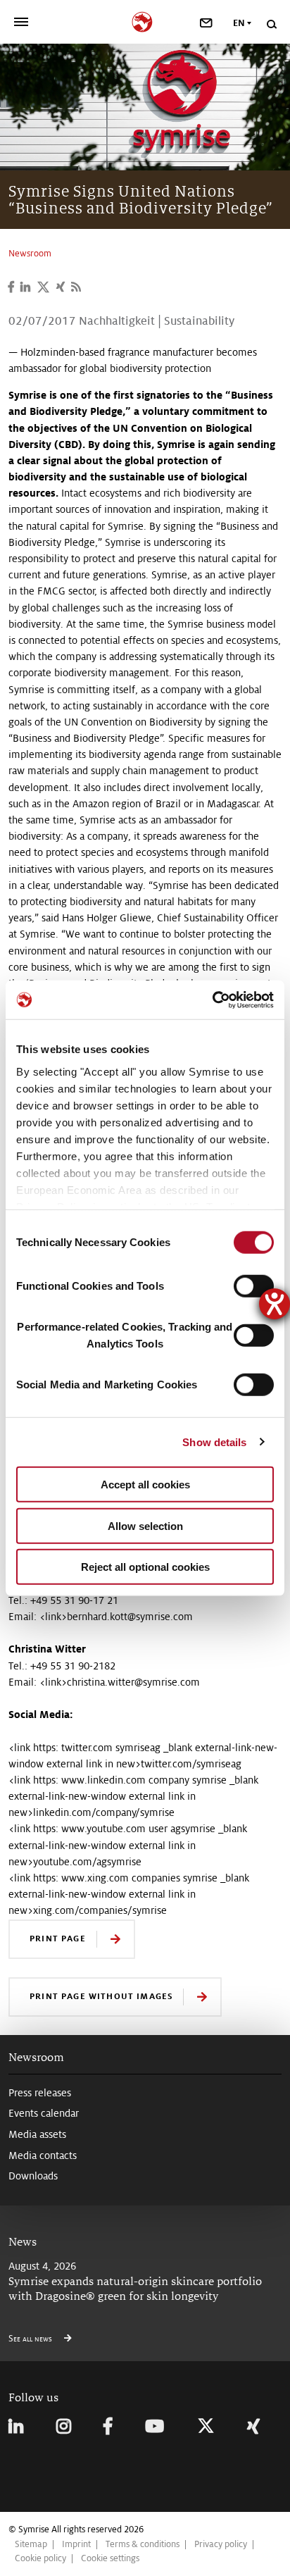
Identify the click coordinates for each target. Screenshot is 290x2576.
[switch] (254, 1286)
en (239, 23)
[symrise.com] (145, 20)
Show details (214, 1442)
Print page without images (101, 1996)
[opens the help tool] (275, 1304)
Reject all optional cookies (145, 1567)
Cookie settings (110, 2558)
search (271, 24)
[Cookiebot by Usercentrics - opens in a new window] (212, 1000)
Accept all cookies (145, 1485)
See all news (31, 2339)
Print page (58, 1938)
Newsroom (36, 2057)
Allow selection (145, 1525)
